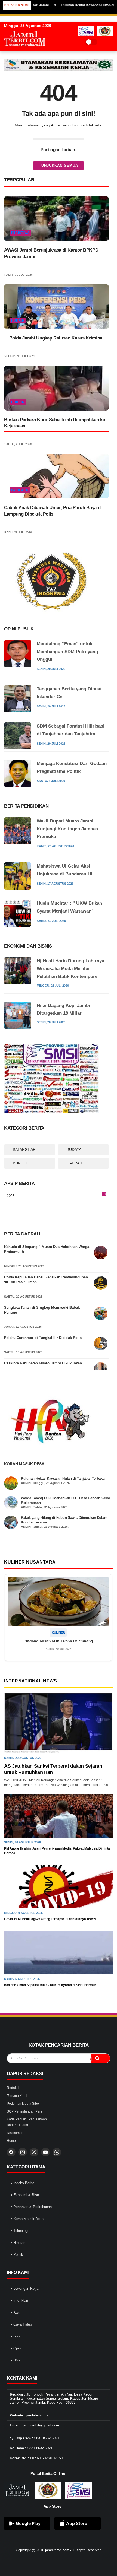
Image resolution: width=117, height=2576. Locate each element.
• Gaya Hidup (21, 2324)
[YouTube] (45, 2152)
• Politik (17, 2255)
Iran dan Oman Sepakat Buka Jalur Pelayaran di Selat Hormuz (50, 1985)
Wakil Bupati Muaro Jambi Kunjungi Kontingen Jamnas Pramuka (67, 829)
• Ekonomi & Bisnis (26, 2195)
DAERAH (74, 1163)
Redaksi (13, 2088)
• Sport (16, 2336)
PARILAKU (20, 490)
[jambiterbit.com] (24, 51)
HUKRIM (18, 320)
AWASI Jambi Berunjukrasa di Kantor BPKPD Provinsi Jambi (51, 253)
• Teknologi (20, 2231)
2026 (56, 1196)
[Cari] (101, 2058)
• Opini (16, 2348)
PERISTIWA (20, 233)
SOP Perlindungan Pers (24, 2111)
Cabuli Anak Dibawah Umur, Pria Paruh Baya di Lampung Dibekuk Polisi (53, 511)
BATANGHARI (25, 1149)
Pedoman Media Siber (23, 2104)
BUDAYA (74, 1149)
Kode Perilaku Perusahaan (27, 2119)
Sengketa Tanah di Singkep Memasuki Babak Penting (42, 1310)
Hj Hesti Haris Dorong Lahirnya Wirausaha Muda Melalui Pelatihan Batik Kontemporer (70, 969)
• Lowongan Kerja (25, 2288)
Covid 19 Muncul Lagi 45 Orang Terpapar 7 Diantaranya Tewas (50, 1919)
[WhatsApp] (57, 2152)
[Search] (103, 42)
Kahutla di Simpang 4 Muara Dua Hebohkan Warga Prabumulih (47, 1249)
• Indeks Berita (23, 2183)
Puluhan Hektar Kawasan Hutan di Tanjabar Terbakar (63, 1478)
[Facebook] (11, 2152)
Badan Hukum (17, 2125)
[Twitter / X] (34, 2152)
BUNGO (20, 1163)
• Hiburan (18, 2243)
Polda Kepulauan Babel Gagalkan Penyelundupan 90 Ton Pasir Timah (46, 1280)
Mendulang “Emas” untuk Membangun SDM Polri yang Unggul (67, 652)
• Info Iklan (19, 2300)
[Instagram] (23, 2152)
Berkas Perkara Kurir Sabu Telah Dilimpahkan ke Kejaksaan (54, 423)
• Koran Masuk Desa (27, 2219)
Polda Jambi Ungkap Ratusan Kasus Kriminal (56, 338)
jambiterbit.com (57, 2550)
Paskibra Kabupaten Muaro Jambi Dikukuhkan (43, 1363)
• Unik (16, 2360)
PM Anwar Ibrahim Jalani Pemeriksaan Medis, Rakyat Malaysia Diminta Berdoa (57, 1851)
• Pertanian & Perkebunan (31, 2207)
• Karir (16, 2312)
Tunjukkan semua (59, 165)
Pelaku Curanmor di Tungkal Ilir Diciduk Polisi (43, 1338)
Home (11, 2141)
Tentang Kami (17, 2096)
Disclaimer (15, 2133)
